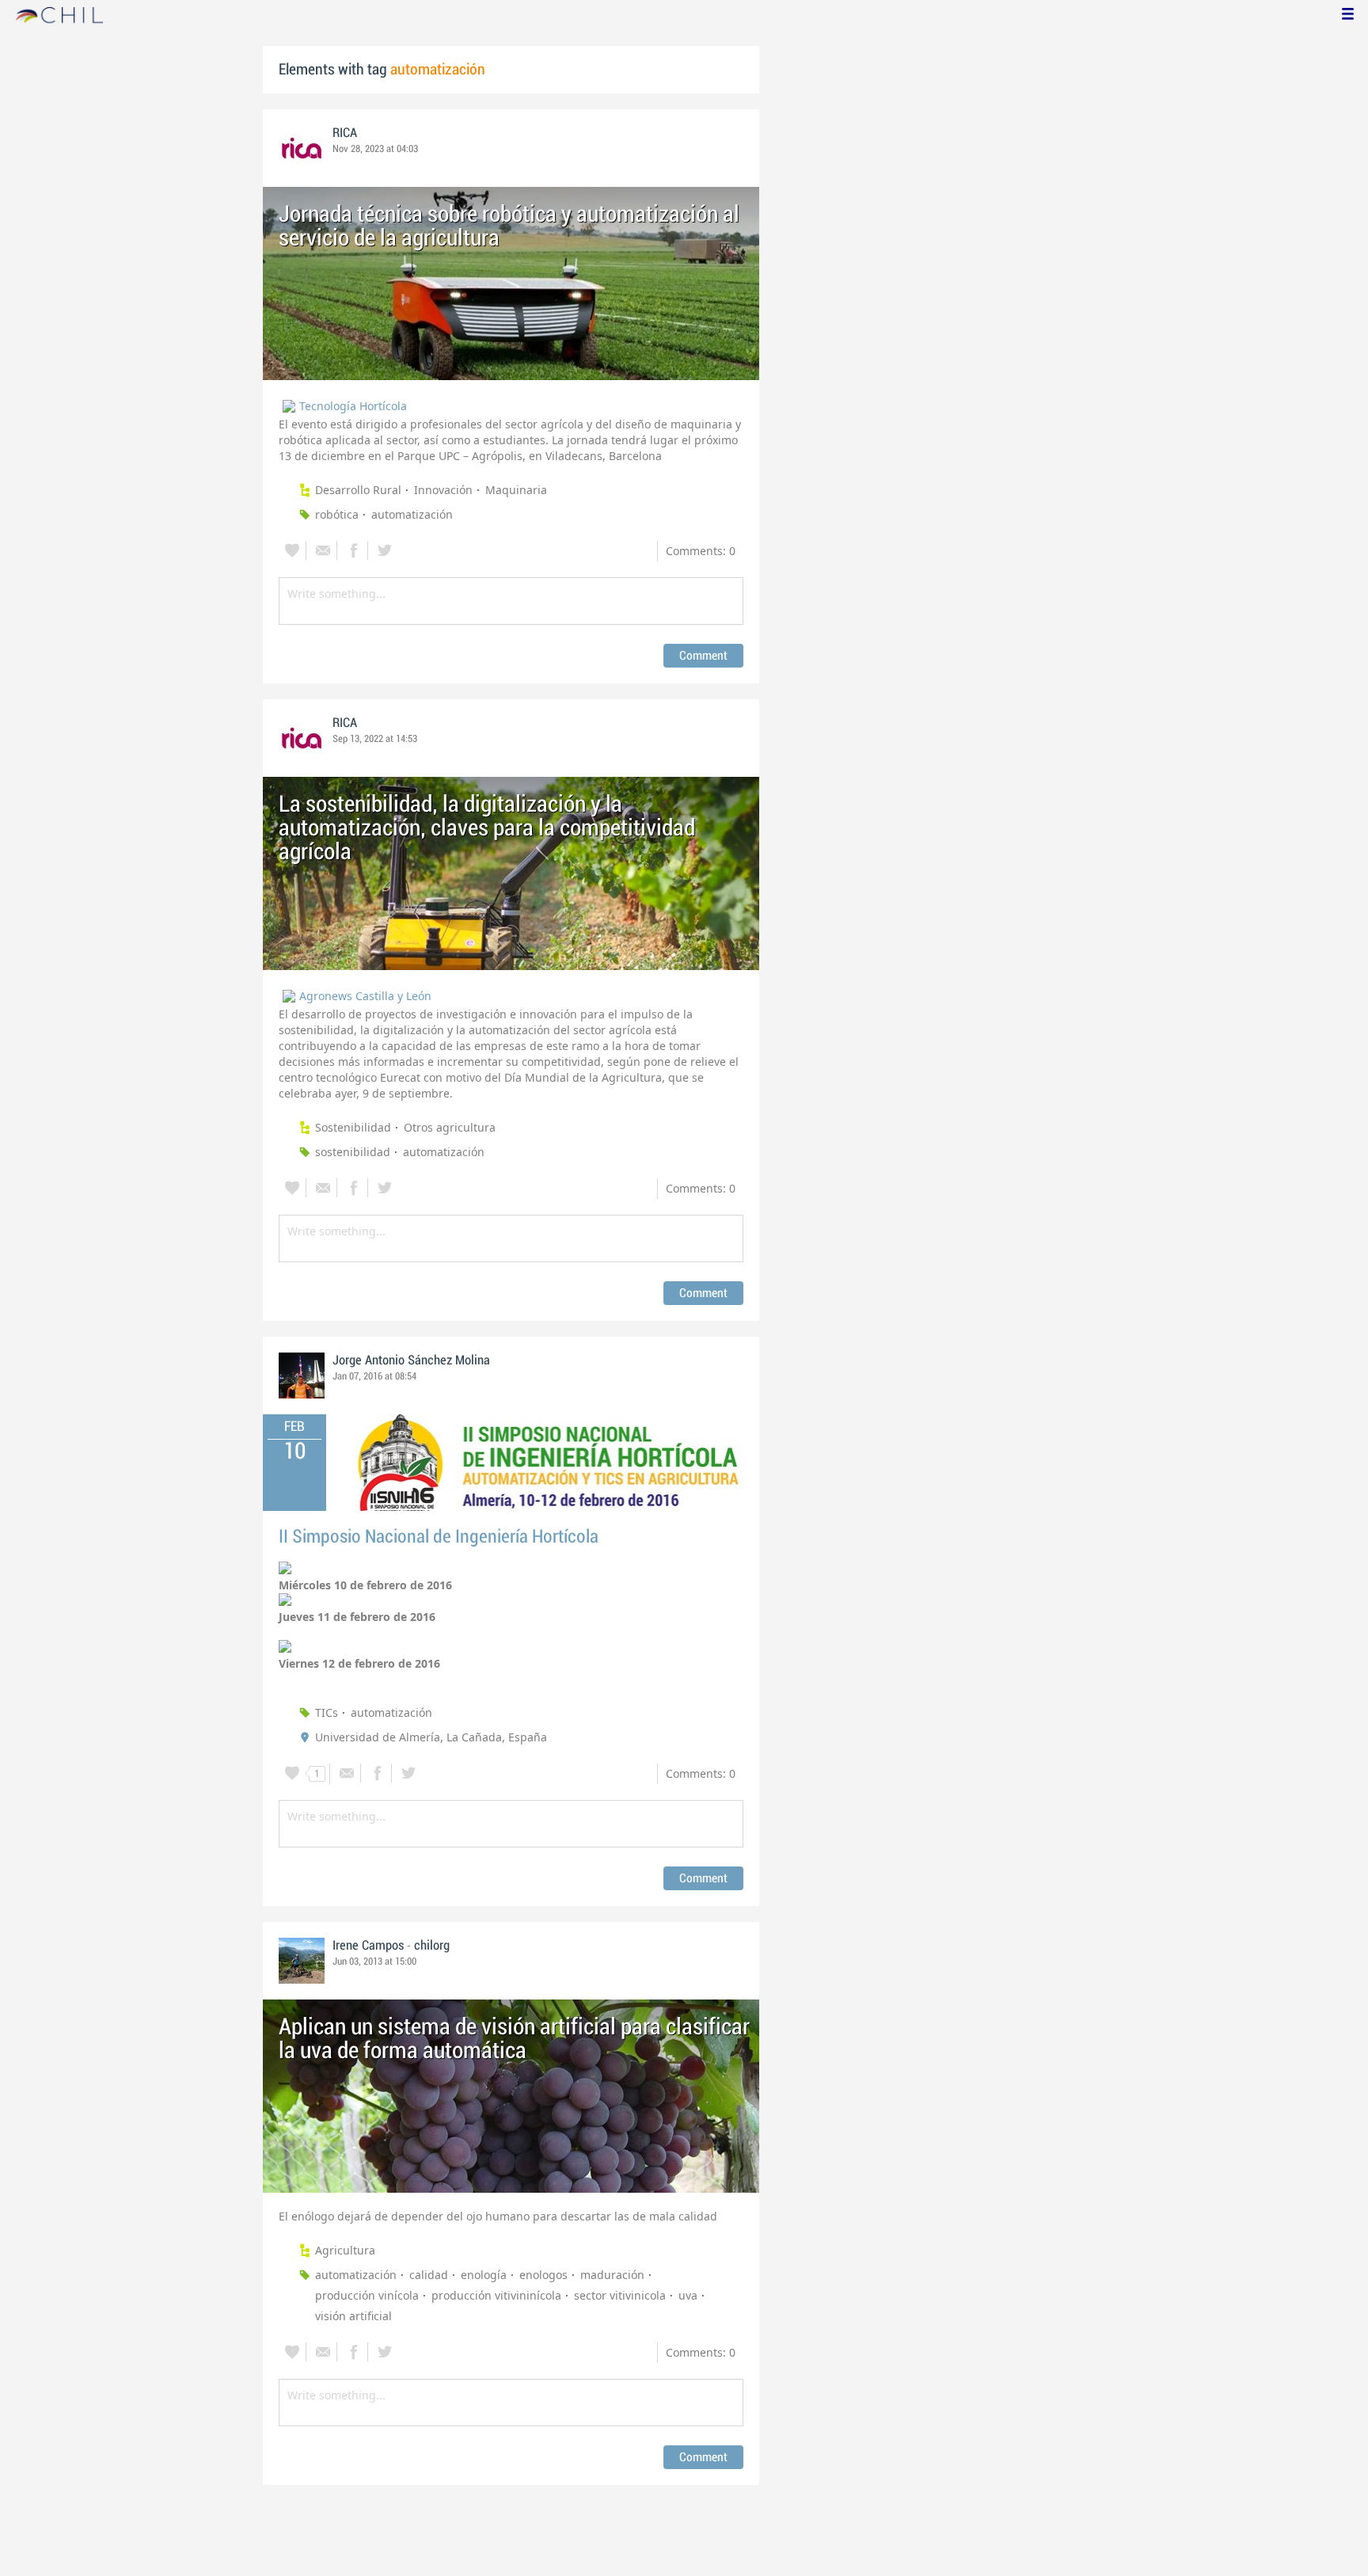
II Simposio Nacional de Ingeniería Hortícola (439, 1537)
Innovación (443, 490)
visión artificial (353, 2316)
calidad (429, 2275)
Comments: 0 (701, 551)
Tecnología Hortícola (353, 406)
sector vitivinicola (620, 2295)
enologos (543, 2275)
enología (484, 2275)
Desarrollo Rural (358, 490)
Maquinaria (516, 490)
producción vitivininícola (496, 2295)
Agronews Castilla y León (365, 996)
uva (688, 2295)
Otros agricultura (450, 1127)
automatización (412, 514)
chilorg (432, 1946)
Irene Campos (368, 1946)
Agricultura (345, 2250)
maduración (612, 2275)
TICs (327, 1712)
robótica (337, 514)
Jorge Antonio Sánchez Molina (411, 1360)
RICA (345, 133)
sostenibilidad (353, 1152)
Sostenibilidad (353, 1127)
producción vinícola (367, 2295)
